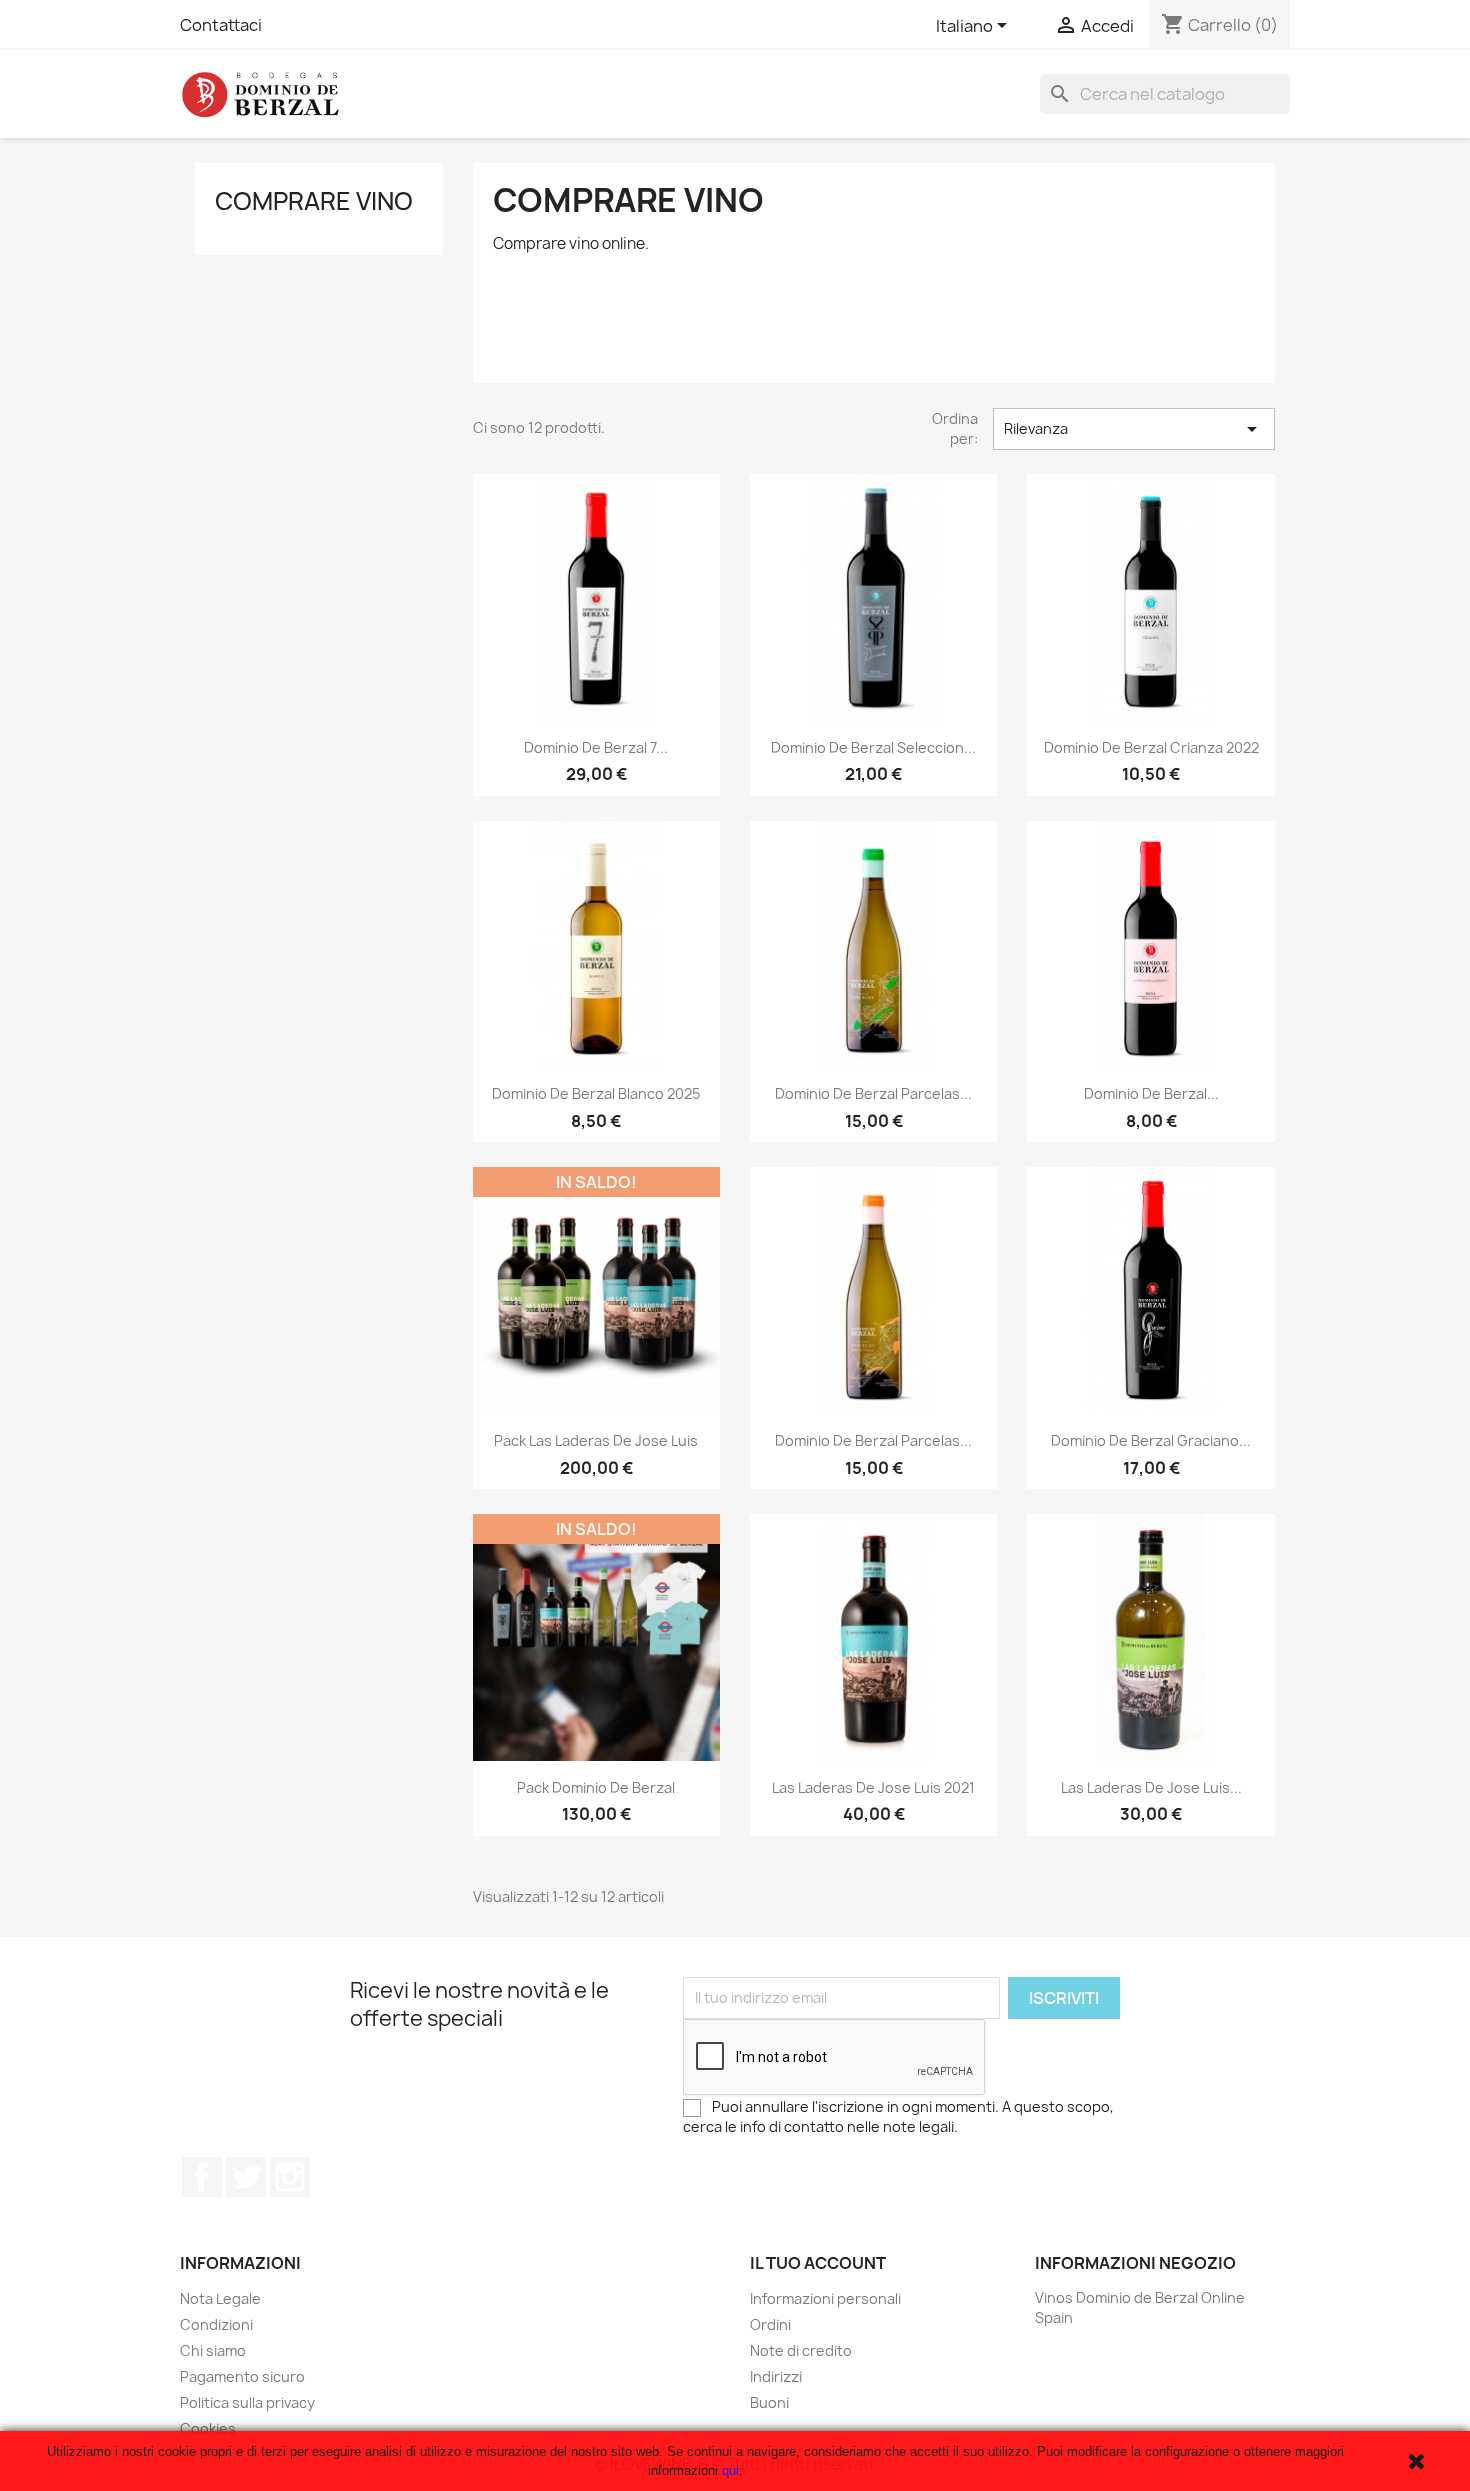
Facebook (202, 2177)
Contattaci (221, 25)
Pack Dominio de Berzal (596, 1787)
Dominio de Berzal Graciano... (1151, 1440)
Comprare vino (314, 201)
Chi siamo (213, 2350)
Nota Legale (220, 2298)
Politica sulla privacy (247, 2402)
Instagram (290, 2177)
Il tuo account (818, 2263)
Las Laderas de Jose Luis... (1151, 1787)
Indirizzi (776, 2376)
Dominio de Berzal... (1151, 1093)
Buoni (769, 2402)
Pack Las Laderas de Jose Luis (596, 1440)
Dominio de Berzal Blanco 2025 (596, 1093)
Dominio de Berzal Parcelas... (873, 1093)
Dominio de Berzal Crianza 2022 (1151, 747)
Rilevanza (1134, 429)
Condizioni (216, 2324)
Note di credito (801, 2350)
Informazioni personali (825, 2298)
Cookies (208, 2428)
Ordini (770, 2324)
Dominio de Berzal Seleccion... (873, 747)
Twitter (246, 2177)
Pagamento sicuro (242, 2376)
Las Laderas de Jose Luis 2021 (873, 1787)
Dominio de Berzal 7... (596, 747)
